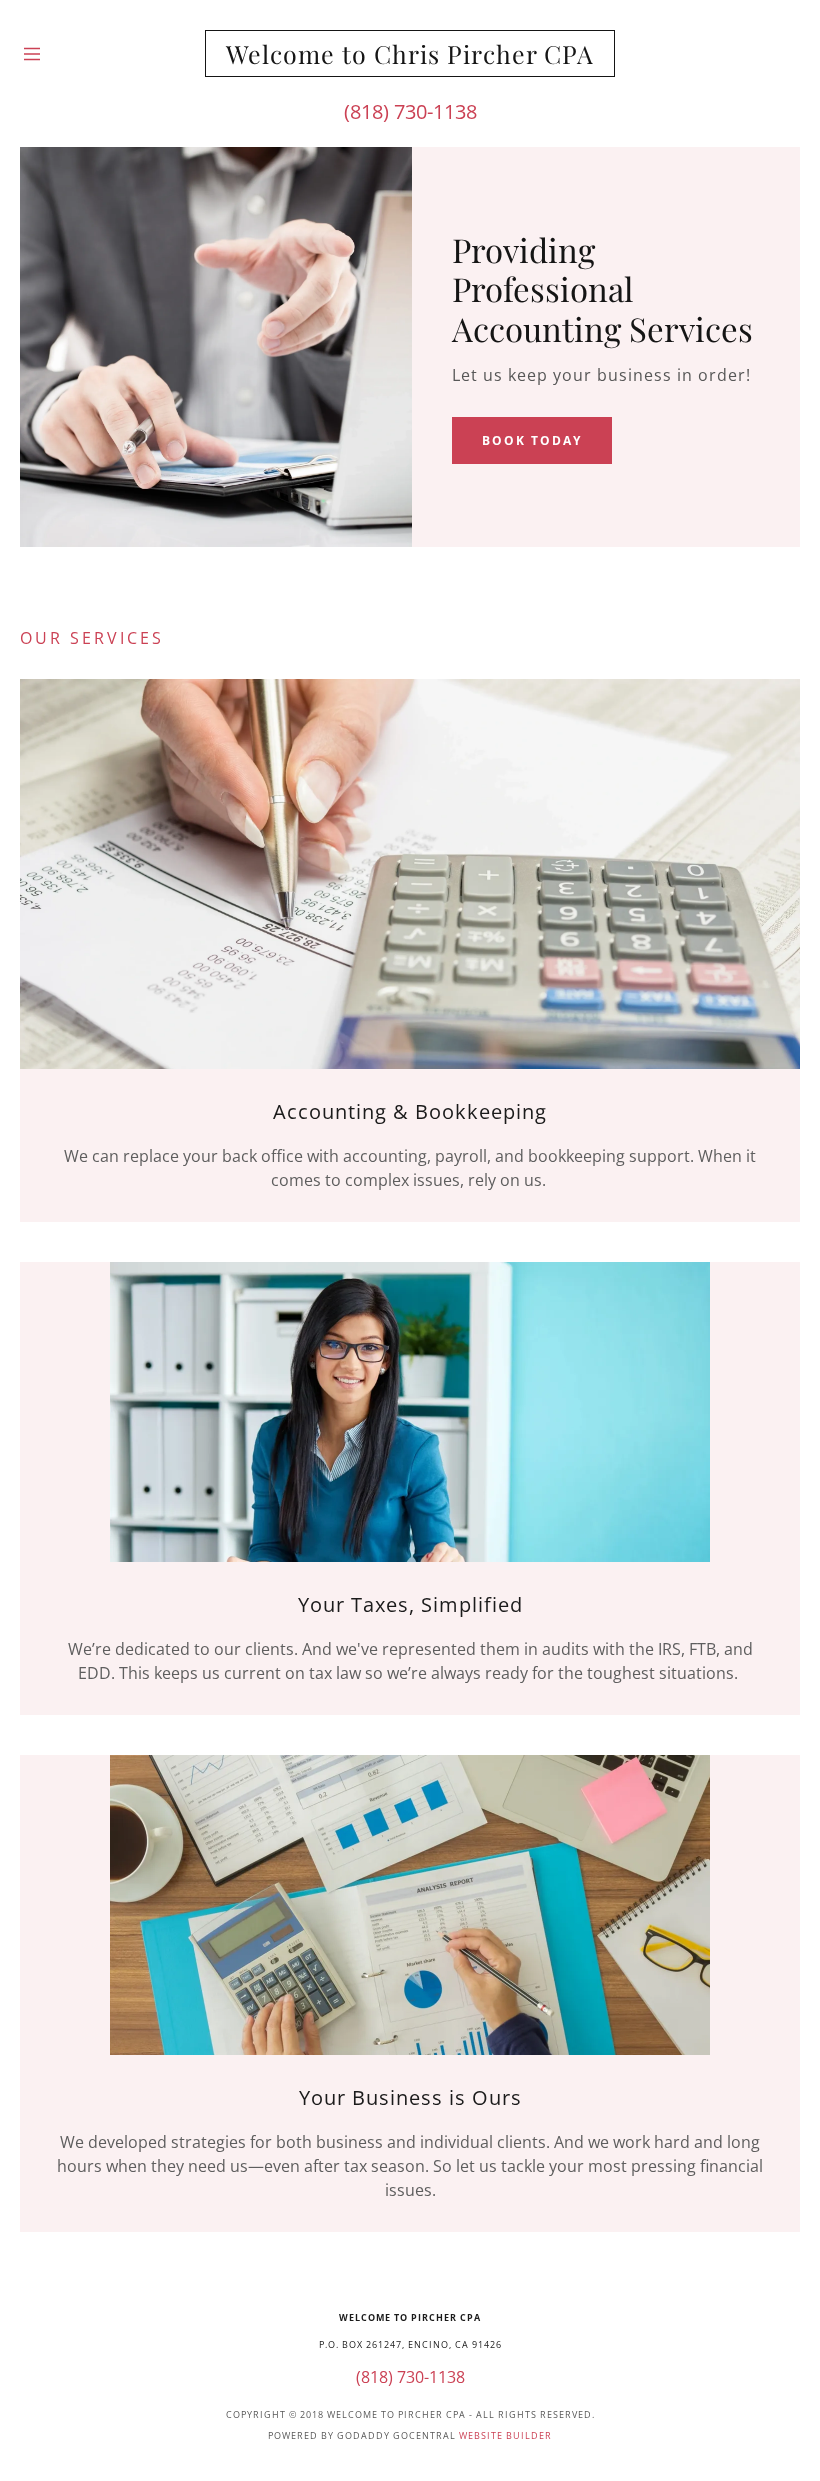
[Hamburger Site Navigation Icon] (74, 54)
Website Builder (505, 2435)
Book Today (532, 440)
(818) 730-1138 (410, 111)
